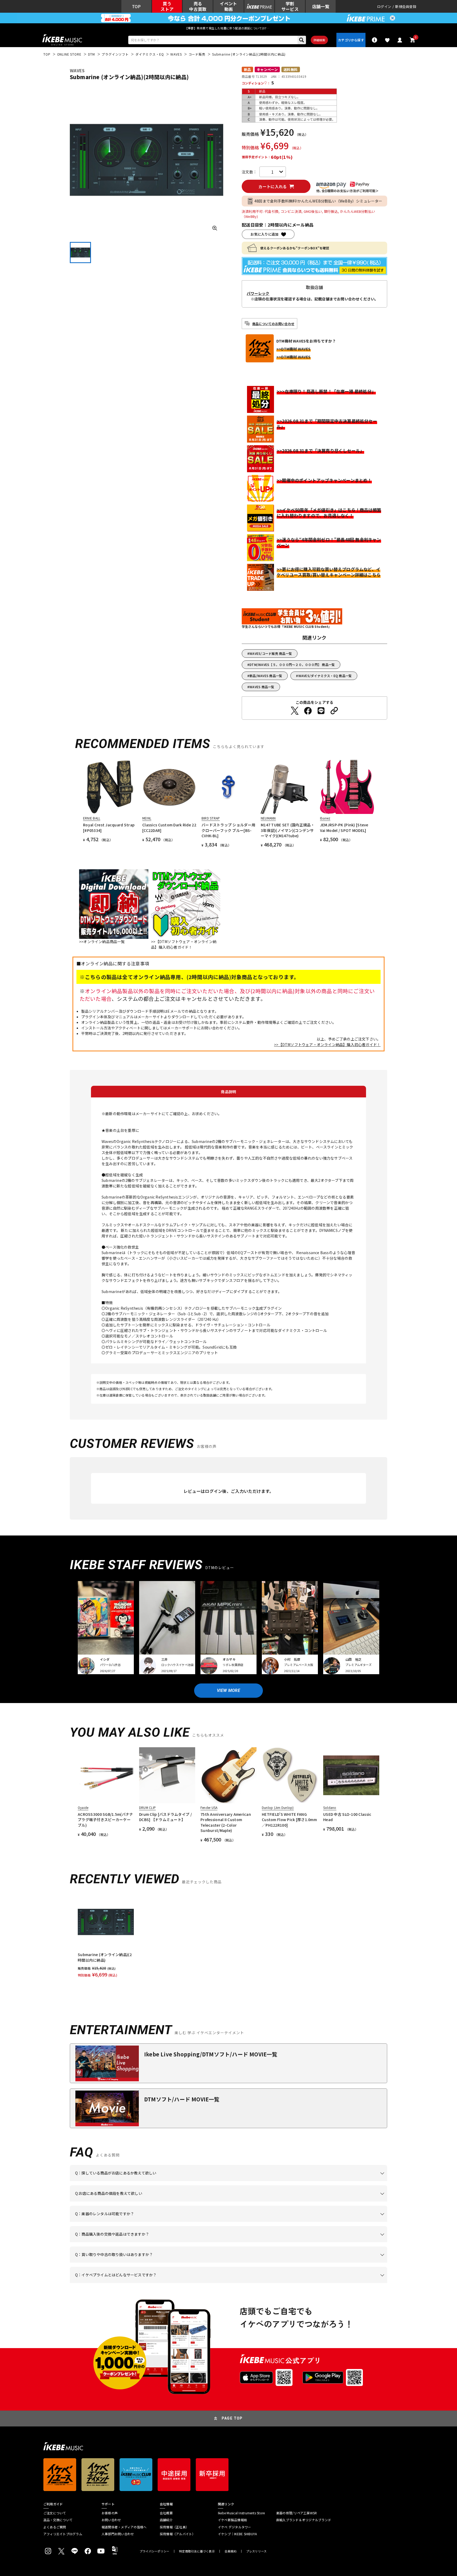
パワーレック (258, 293)
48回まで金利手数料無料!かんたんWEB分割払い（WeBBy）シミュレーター (318, 201)
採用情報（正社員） (174, 2527)
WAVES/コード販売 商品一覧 (271, 653)
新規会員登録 (406, 6)
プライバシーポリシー (154, 2551)
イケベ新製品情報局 (232, 2520)
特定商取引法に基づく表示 (197, 2551)
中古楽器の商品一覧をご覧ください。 (231, 2222)
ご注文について (55, 2513)
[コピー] (334, 711)
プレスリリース (257, 2551)
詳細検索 (319, 40)
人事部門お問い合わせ (118, 2534)
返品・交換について (58, 2520)
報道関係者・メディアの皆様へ (124, 2527)
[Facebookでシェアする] (308, 711)
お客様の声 (110, 2513)
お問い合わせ (111, 2520)
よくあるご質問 (55, 2527)
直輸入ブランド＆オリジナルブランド (304, 2520)
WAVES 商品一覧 (262, 687)
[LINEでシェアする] (321, 711)
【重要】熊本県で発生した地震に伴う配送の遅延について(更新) (229, 28)
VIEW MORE (229, 1690)
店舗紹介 (166, 2520)
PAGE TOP (232, 2418)
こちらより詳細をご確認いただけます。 (157, 2283)
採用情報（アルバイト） (178, 2534)
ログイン (384, 6)
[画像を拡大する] (215, 228)
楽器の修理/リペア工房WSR (296, 2513)
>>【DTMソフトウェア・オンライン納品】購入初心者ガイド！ (327, 1044)
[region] (229, 1936)
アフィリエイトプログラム (63, 2534)
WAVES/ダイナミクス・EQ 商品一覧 (325, 676)
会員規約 (230, 2551)
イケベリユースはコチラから (144, 2263)
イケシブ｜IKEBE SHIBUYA (237, 2534)
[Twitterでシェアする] (295, 711)
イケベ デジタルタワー (235, 2527)
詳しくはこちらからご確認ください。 (320, 2242)
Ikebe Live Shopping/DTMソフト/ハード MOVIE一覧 (211, 2054)
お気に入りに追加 (264, 234)
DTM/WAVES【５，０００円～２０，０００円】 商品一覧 (292, 665)
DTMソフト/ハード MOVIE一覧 (182, 2099)
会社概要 (166, 2513)
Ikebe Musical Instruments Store (241, 2513)
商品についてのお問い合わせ (273, 324)
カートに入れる (273, 186)
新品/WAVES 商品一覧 (266, 676)
